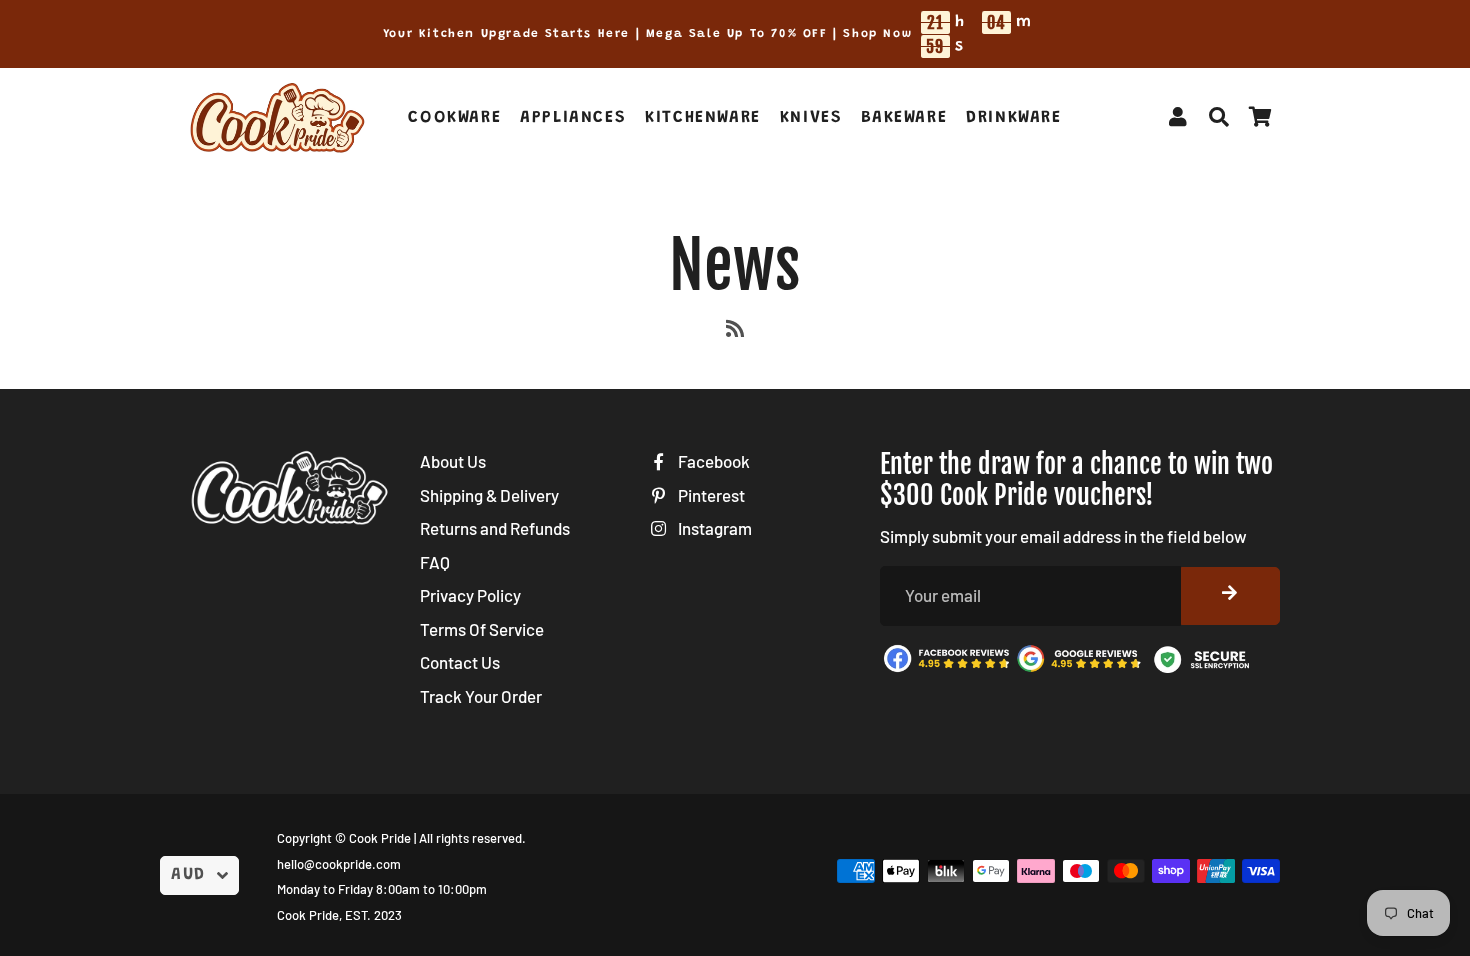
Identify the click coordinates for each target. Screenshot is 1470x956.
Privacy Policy (470, 595)
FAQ (435, 562)
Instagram (713, 528)
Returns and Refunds (495, 528)
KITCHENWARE (703, 118)
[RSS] (735, 332)
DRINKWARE (1013, 118)
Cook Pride (380, 838)
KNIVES (811, 118)
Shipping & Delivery (489, 495)
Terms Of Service (482, 629)
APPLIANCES (573, 118)
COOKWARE (454, 118)
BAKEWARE (904, 118)
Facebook (712, 461)
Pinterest (710, 495)
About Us (453, 461)
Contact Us (460, 662)
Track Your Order (481, 696)
